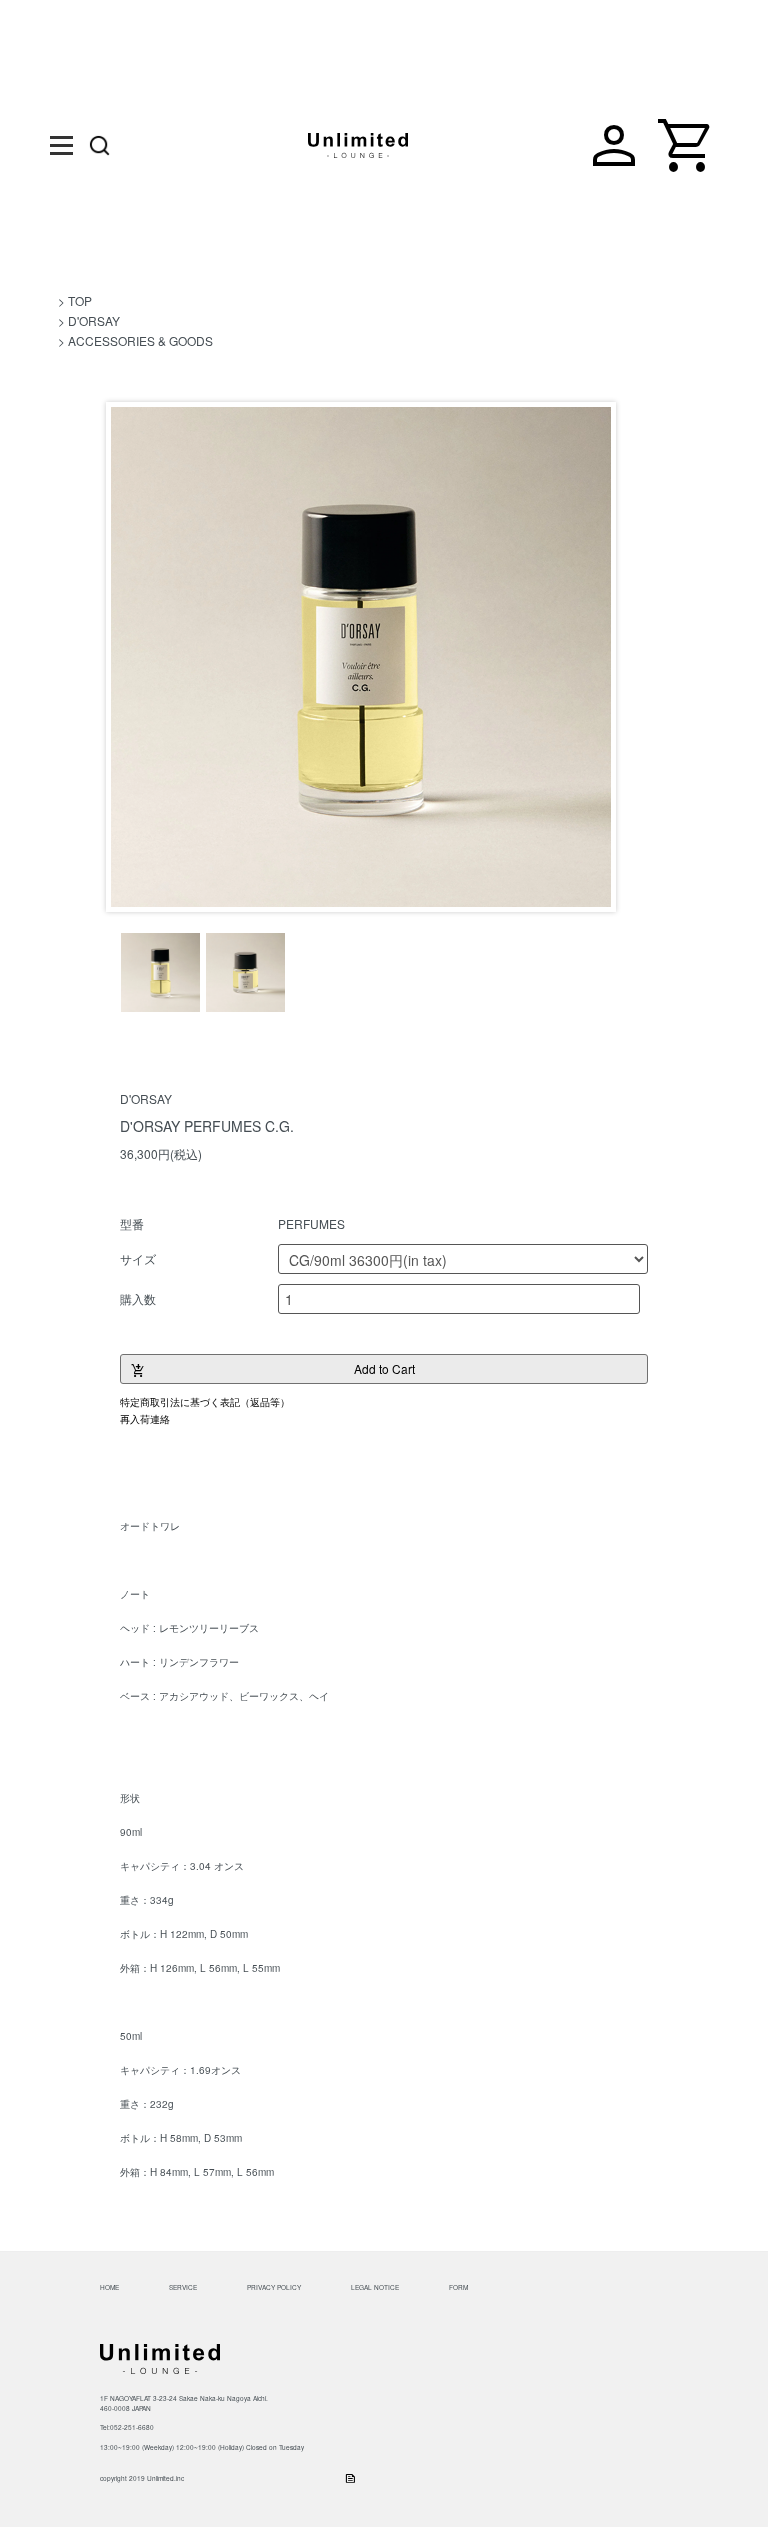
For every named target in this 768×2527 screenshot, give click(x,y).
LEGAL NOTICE (375, 2287)
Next (589, 659)
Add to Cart (273, 1370)
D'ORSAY (94, 320)
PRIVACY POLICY (274, 2287)
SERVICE (183, 2287)
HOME (109, 2287)
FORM (458, 2287)
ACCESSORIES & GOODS (140, 340)
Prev (133, 659)
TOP (80, 300)
